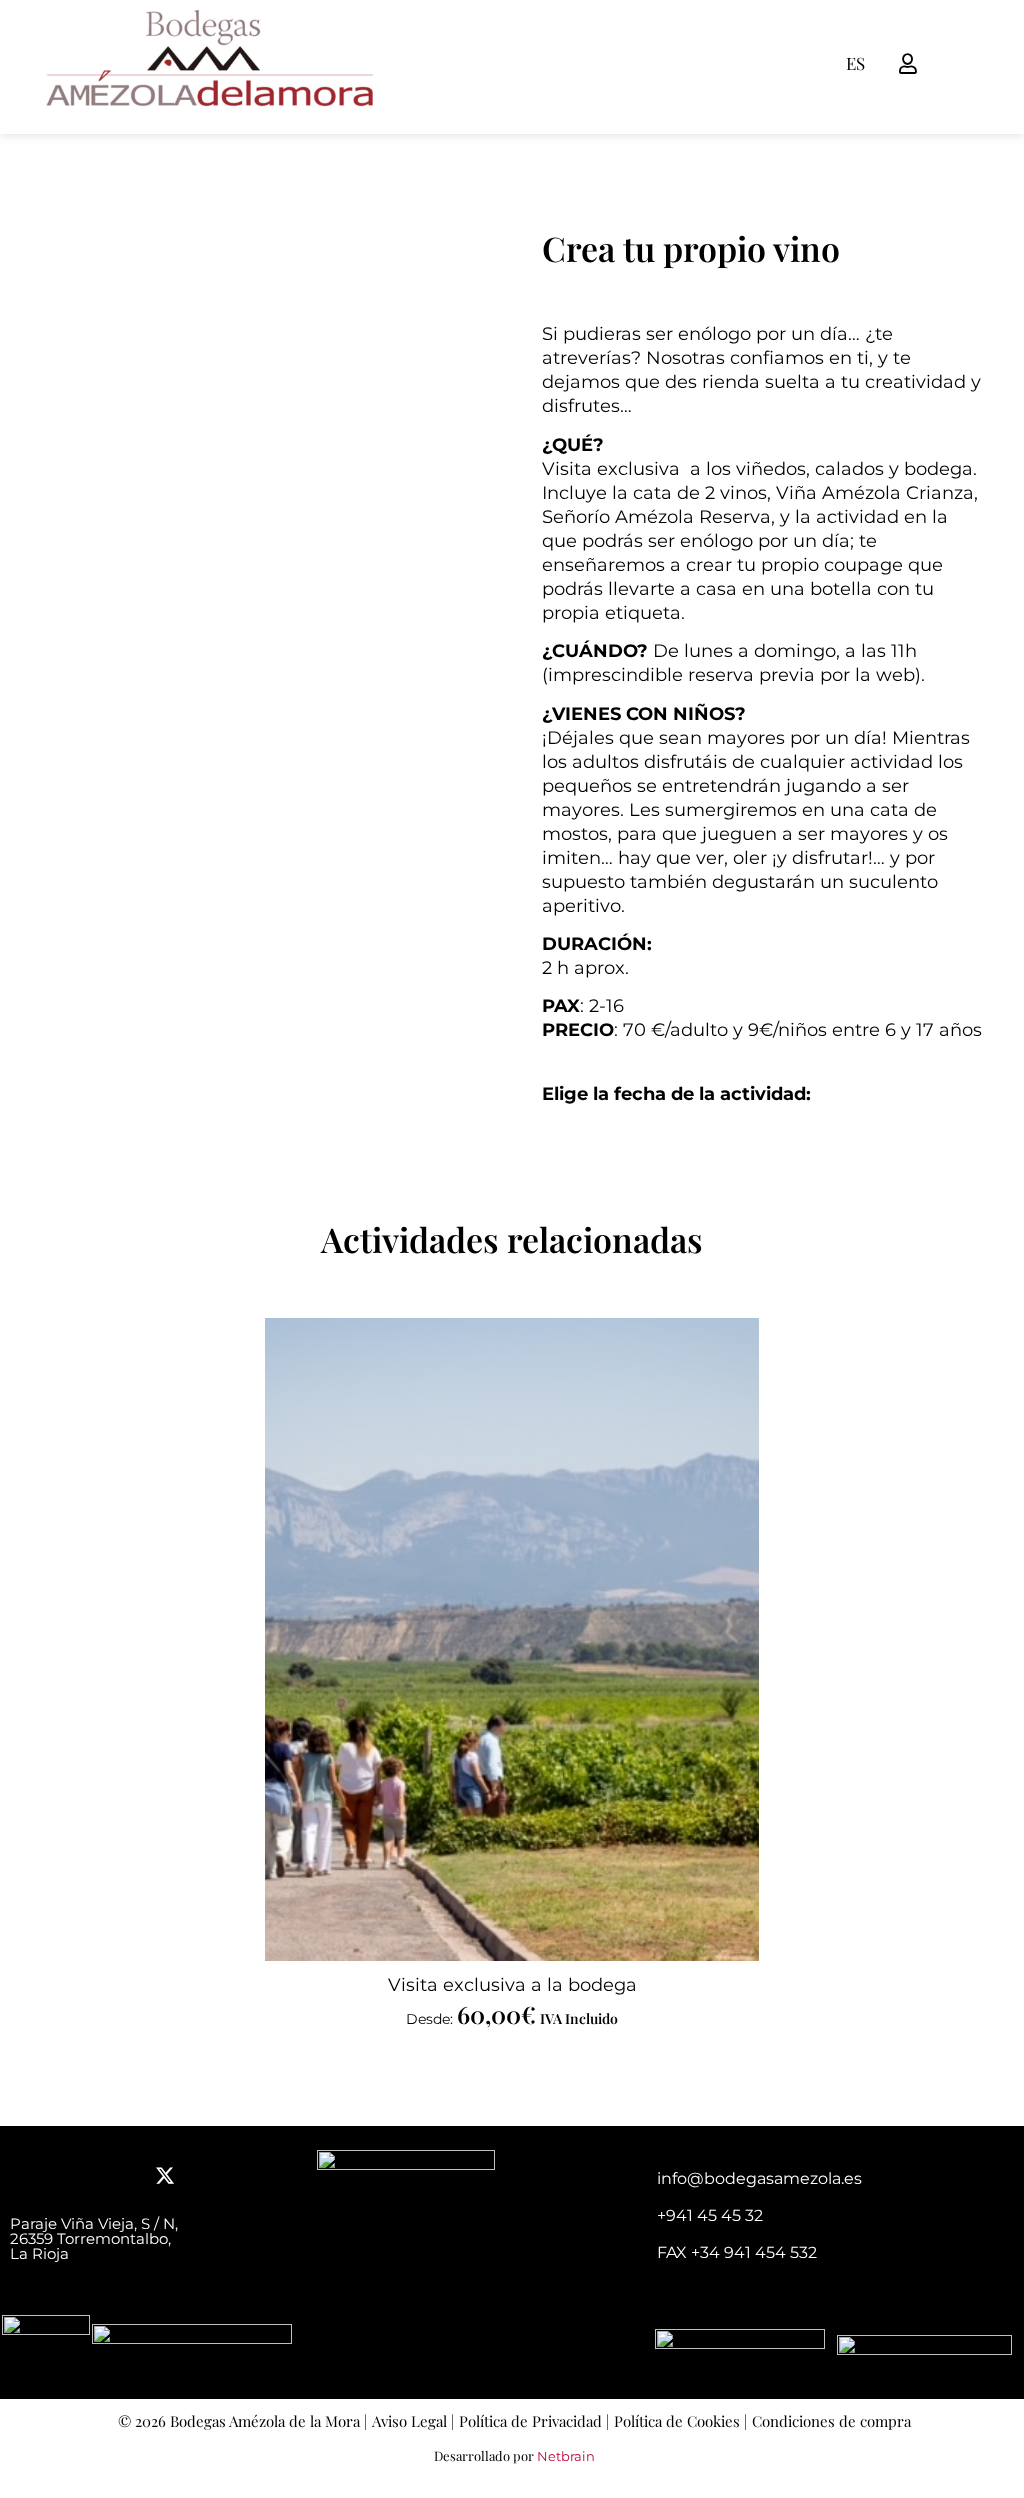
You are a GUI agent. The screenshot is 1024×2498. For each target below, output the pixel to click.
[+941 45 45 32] (633, 2218)
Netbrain (566, 2456)
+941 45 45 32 (710, 2215)
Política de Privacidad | (534, 2421)
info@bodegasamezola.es (759, 2178)
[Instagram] (120, 2176)
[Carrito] (936, 63)
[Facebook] (30, 2176)
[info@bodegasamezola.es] (633, 2181)
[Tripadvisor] (75, 2176)
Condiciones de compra (831, 2421)
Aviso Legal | (413, 2421)
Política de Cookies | (680, 2421)
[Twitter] (165, 2176)
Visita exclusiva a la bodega (512, 1985)
